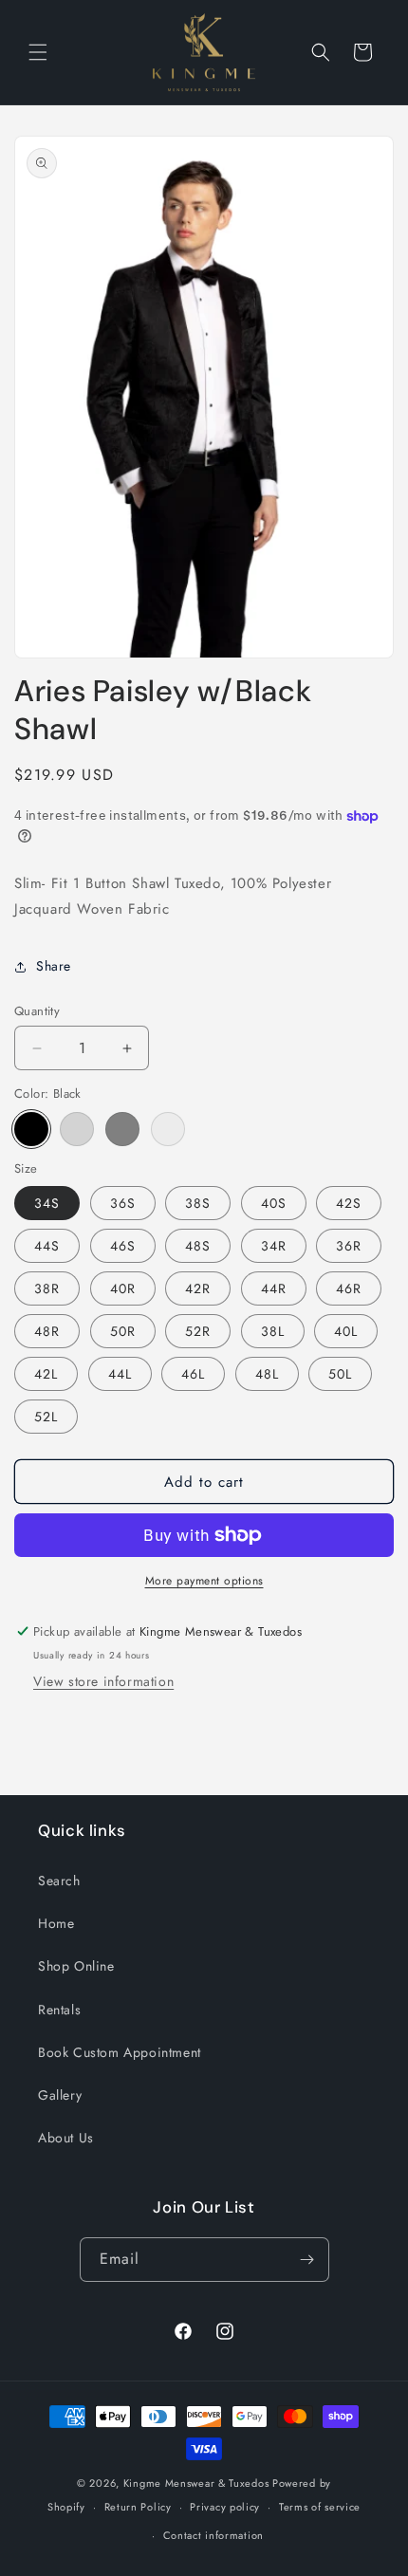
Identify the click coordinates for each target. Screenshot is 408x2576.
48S (198, 1246)
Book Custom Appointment (120, 2052)
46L (193, 1374)
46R (349, 1288)
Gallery (60, 2095)
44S (47, 1246)
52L (46, 1417)
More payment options (204, 1581)
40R (123, 1288)
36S (123, 1203)
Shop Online (76, 1966)
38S (198, 1203)
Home (56, 1923)
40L (346, 1331)
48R (47, 1331)
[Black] (31, 1129)
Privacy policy (225, 2507)
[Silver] (77, 1129)
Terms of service (320, 2507)
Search (59, 1881)
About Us (66, 2138)
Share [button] (54, 966)
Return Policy (138, 2507)
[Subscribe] (307, 2260)
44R (274, 1288)
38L (273, 1331)
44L (120, 1374)
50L (340, 1374)
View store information (103, 1681)
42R (198, 1288)
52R (198, 1331)
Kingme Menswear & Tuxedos (196, 2483)
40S (274, 1203)
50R (123, 1331)
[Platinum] (168, 1129)
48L (267, 1374)
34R (274, 1246)
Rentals (59, 2010)
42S (349, 1203)
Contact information (213, 2535)
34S (47, 1203)
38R (47, 1288)
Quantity (37, 1011)
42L (46, 1374)
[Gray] (122, 1129)
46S (123, 1246)
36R (349, 1246)
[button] (38, 52)
